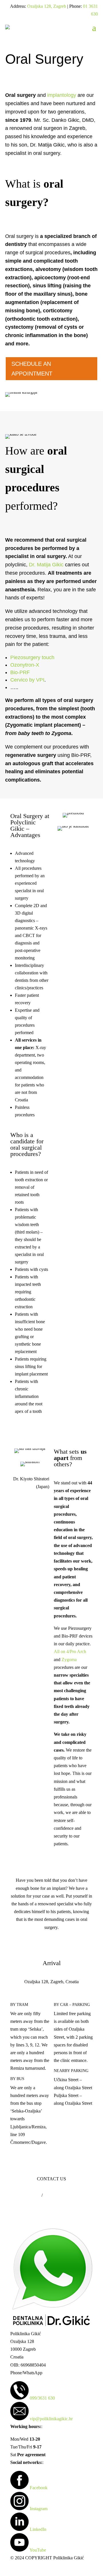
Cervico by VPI (27, 680)
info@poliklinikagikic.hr (65, 2195)
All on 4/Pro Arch (70, 1651)
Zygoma (69, 1660)
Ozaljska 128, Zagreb (47, 6)
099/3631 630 (42, 2398)
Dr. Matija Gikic (46, 565)
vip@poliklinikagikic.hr (51, 2419)
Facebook (39, 2488)
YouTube (38, 2550)
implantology (62, 95)
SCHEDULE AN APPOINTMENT (32, 369)
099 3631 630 (28, 2195)
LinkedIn (38, 2529)
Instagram (39, 2509)
